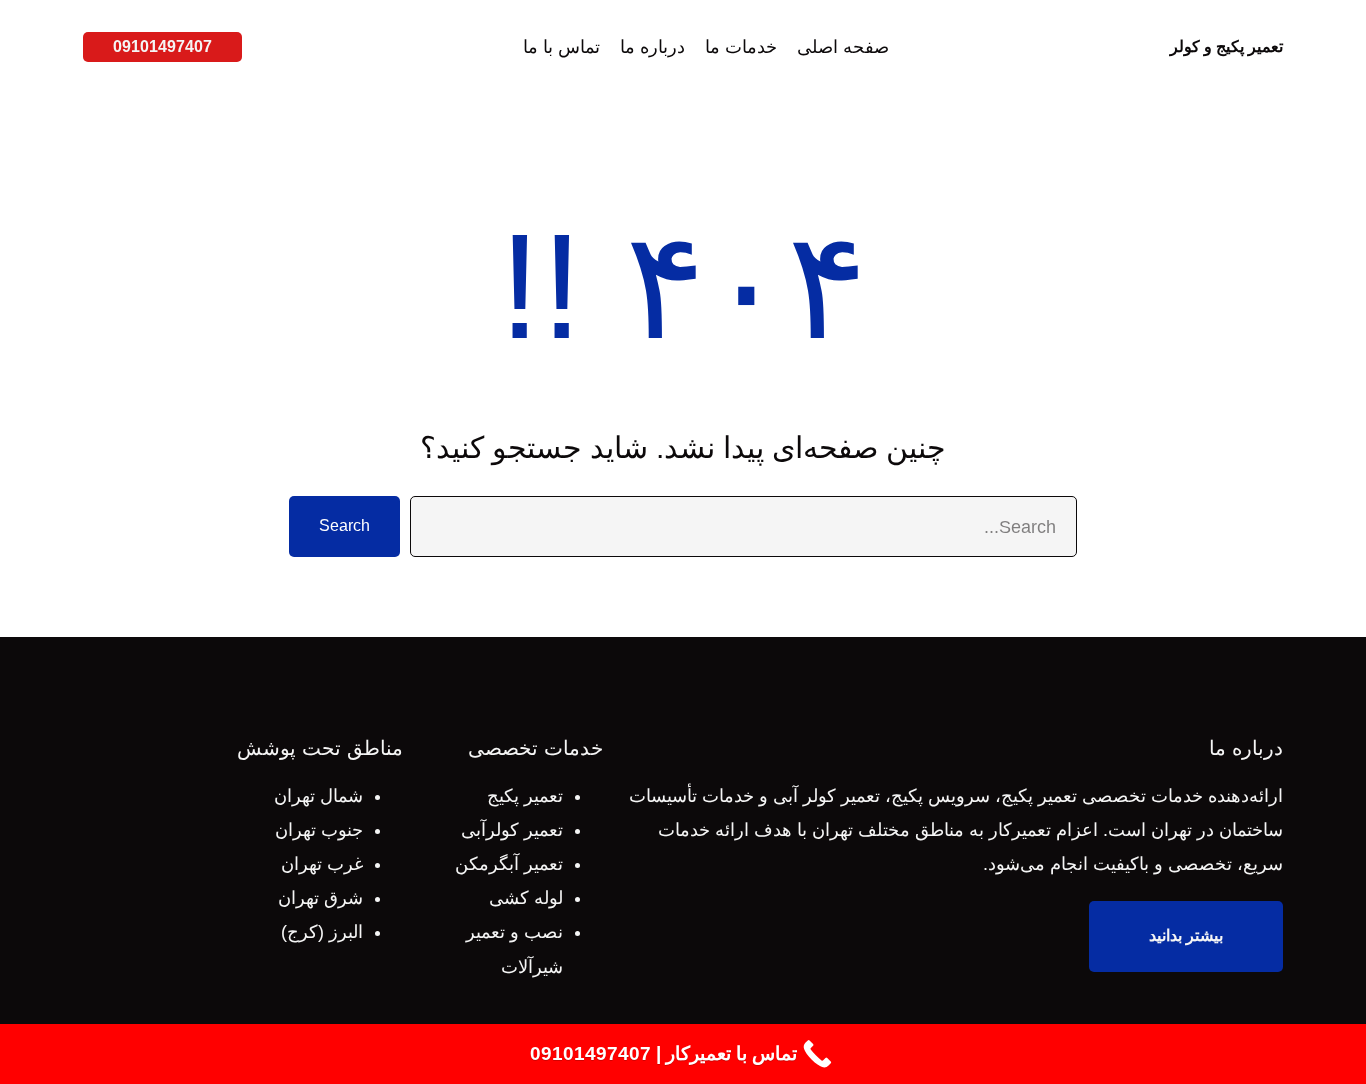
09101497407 (162, 46)
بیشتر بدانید (1186, 935)
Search (344, 525)
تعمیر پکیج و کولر (1226, 46)
